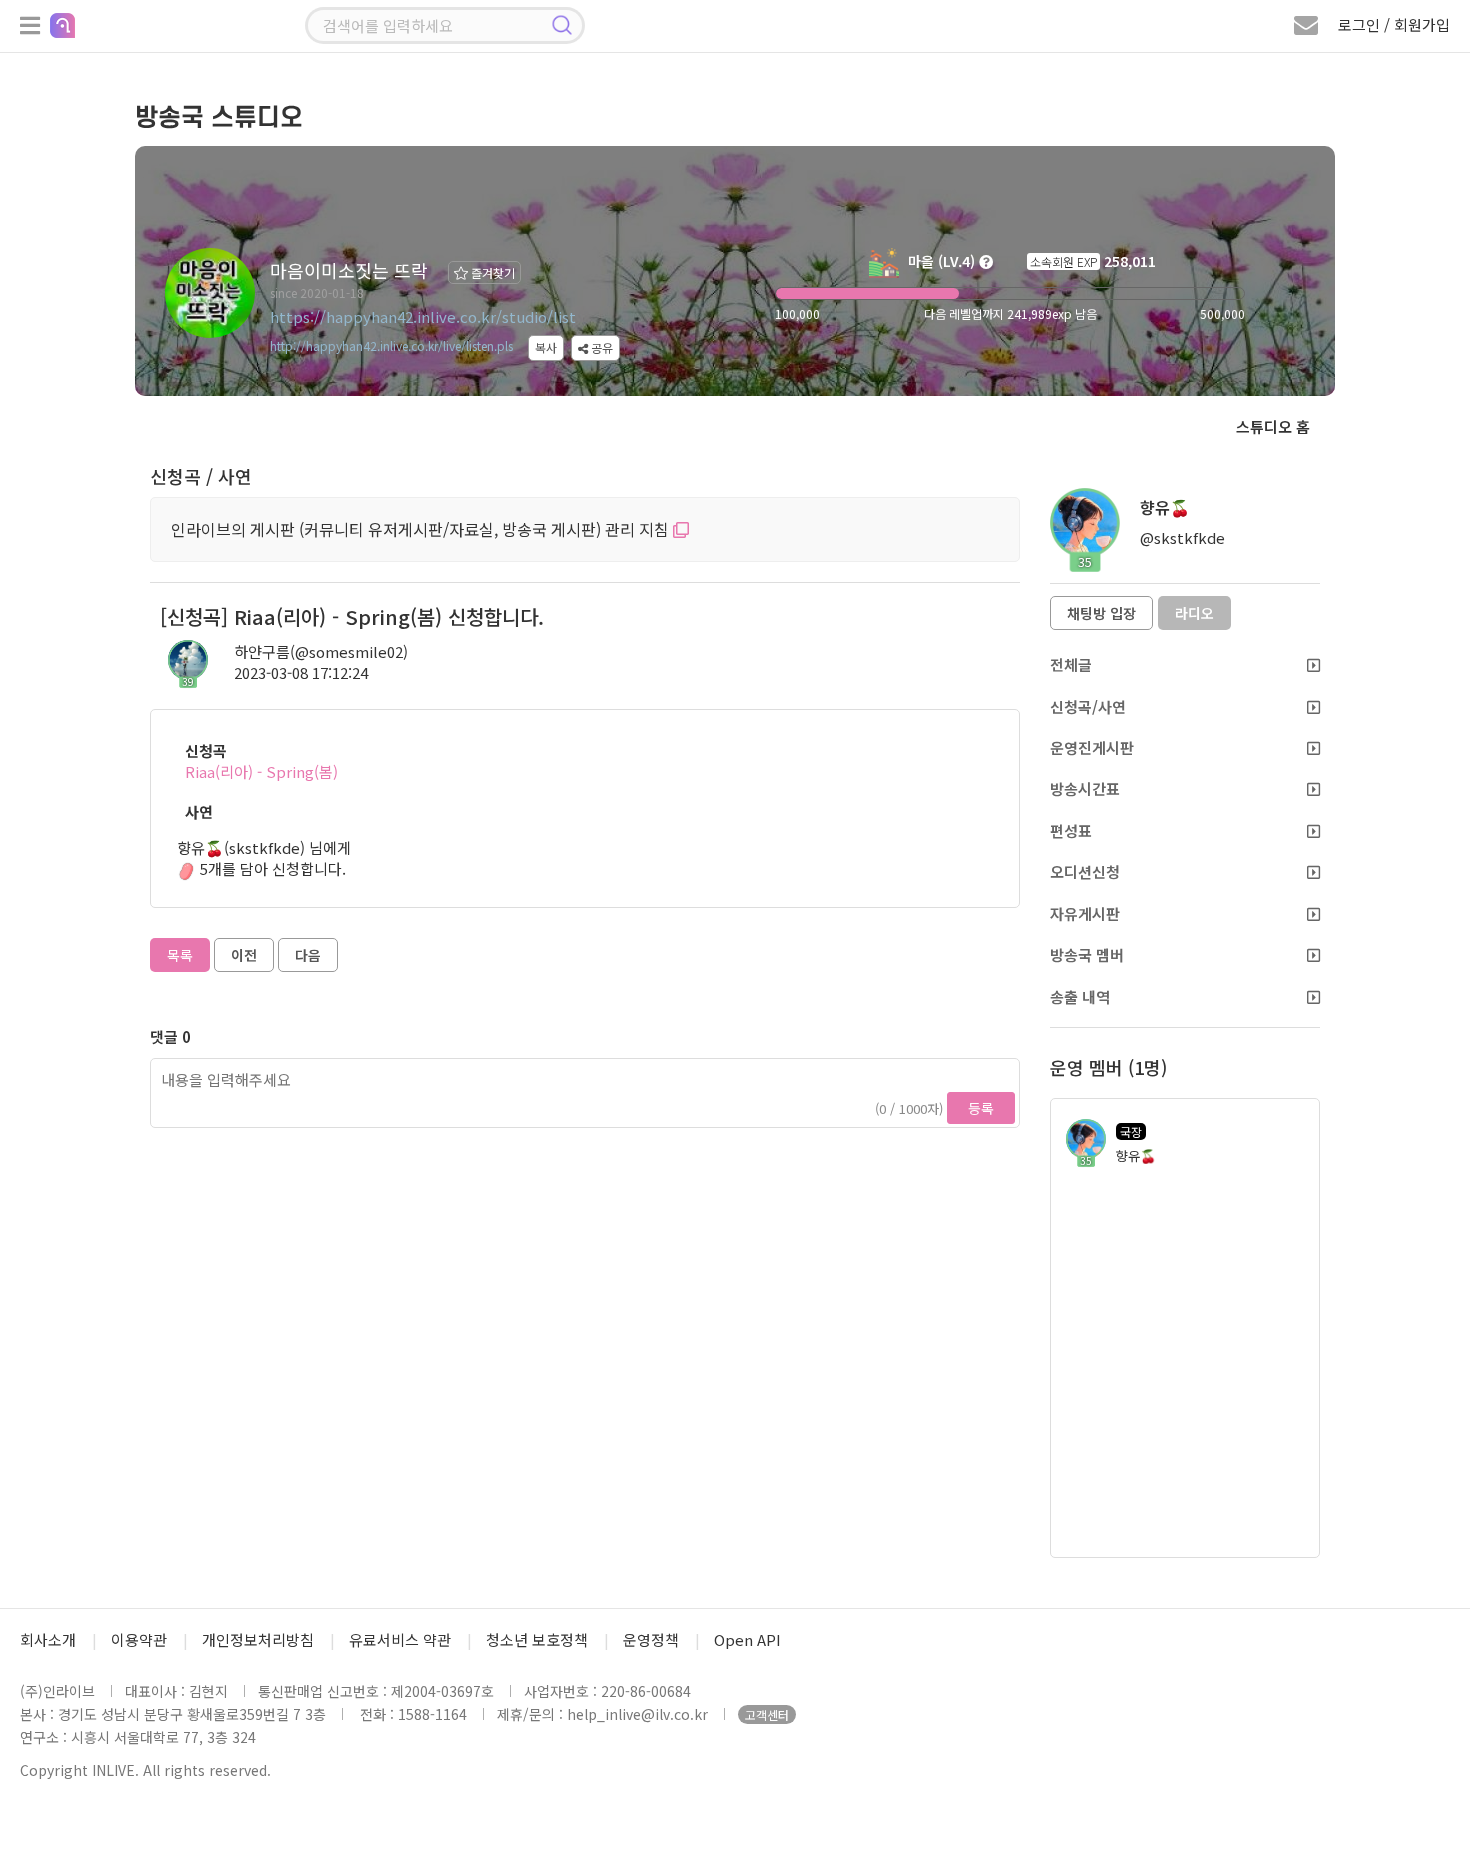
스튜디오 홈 (1273, 426)
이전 (244, 955)
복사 (546, 347)
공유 (600, 347)
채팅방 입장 (1101, 613)
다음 (308, 955)
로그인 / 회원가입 (1394, 24)
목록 (180, 955)
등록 (981, 1108)
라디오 (1194, 613)
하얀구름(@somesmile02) (321, 651)
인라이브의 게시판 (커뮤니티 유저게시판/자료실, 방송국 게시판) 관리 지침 (422, 529)
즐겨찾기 (491, 272)
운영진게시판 (1092, 747)
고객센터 (767, 1714)
